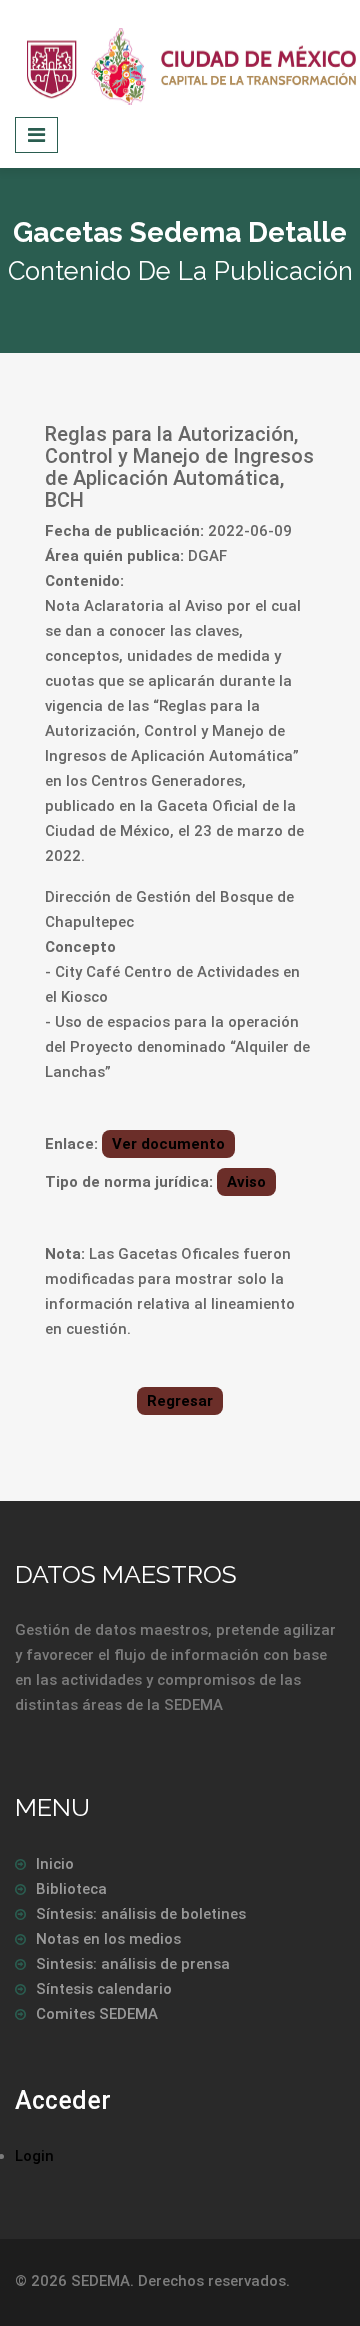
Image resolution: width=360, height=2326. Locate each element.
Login (34, 2156)
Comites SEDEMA (97, 2014)
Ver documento (168, 1144)
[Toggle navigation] (36, 135)
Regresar (180, 1401)
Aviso (246, 1182)
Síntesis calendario (104, 1989)
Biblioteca (71, 1889)
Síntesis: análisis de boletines (141, 1914)
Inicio (55, 1864)
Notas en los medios (108, 1939)
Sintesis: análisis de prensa (133, 1964)
